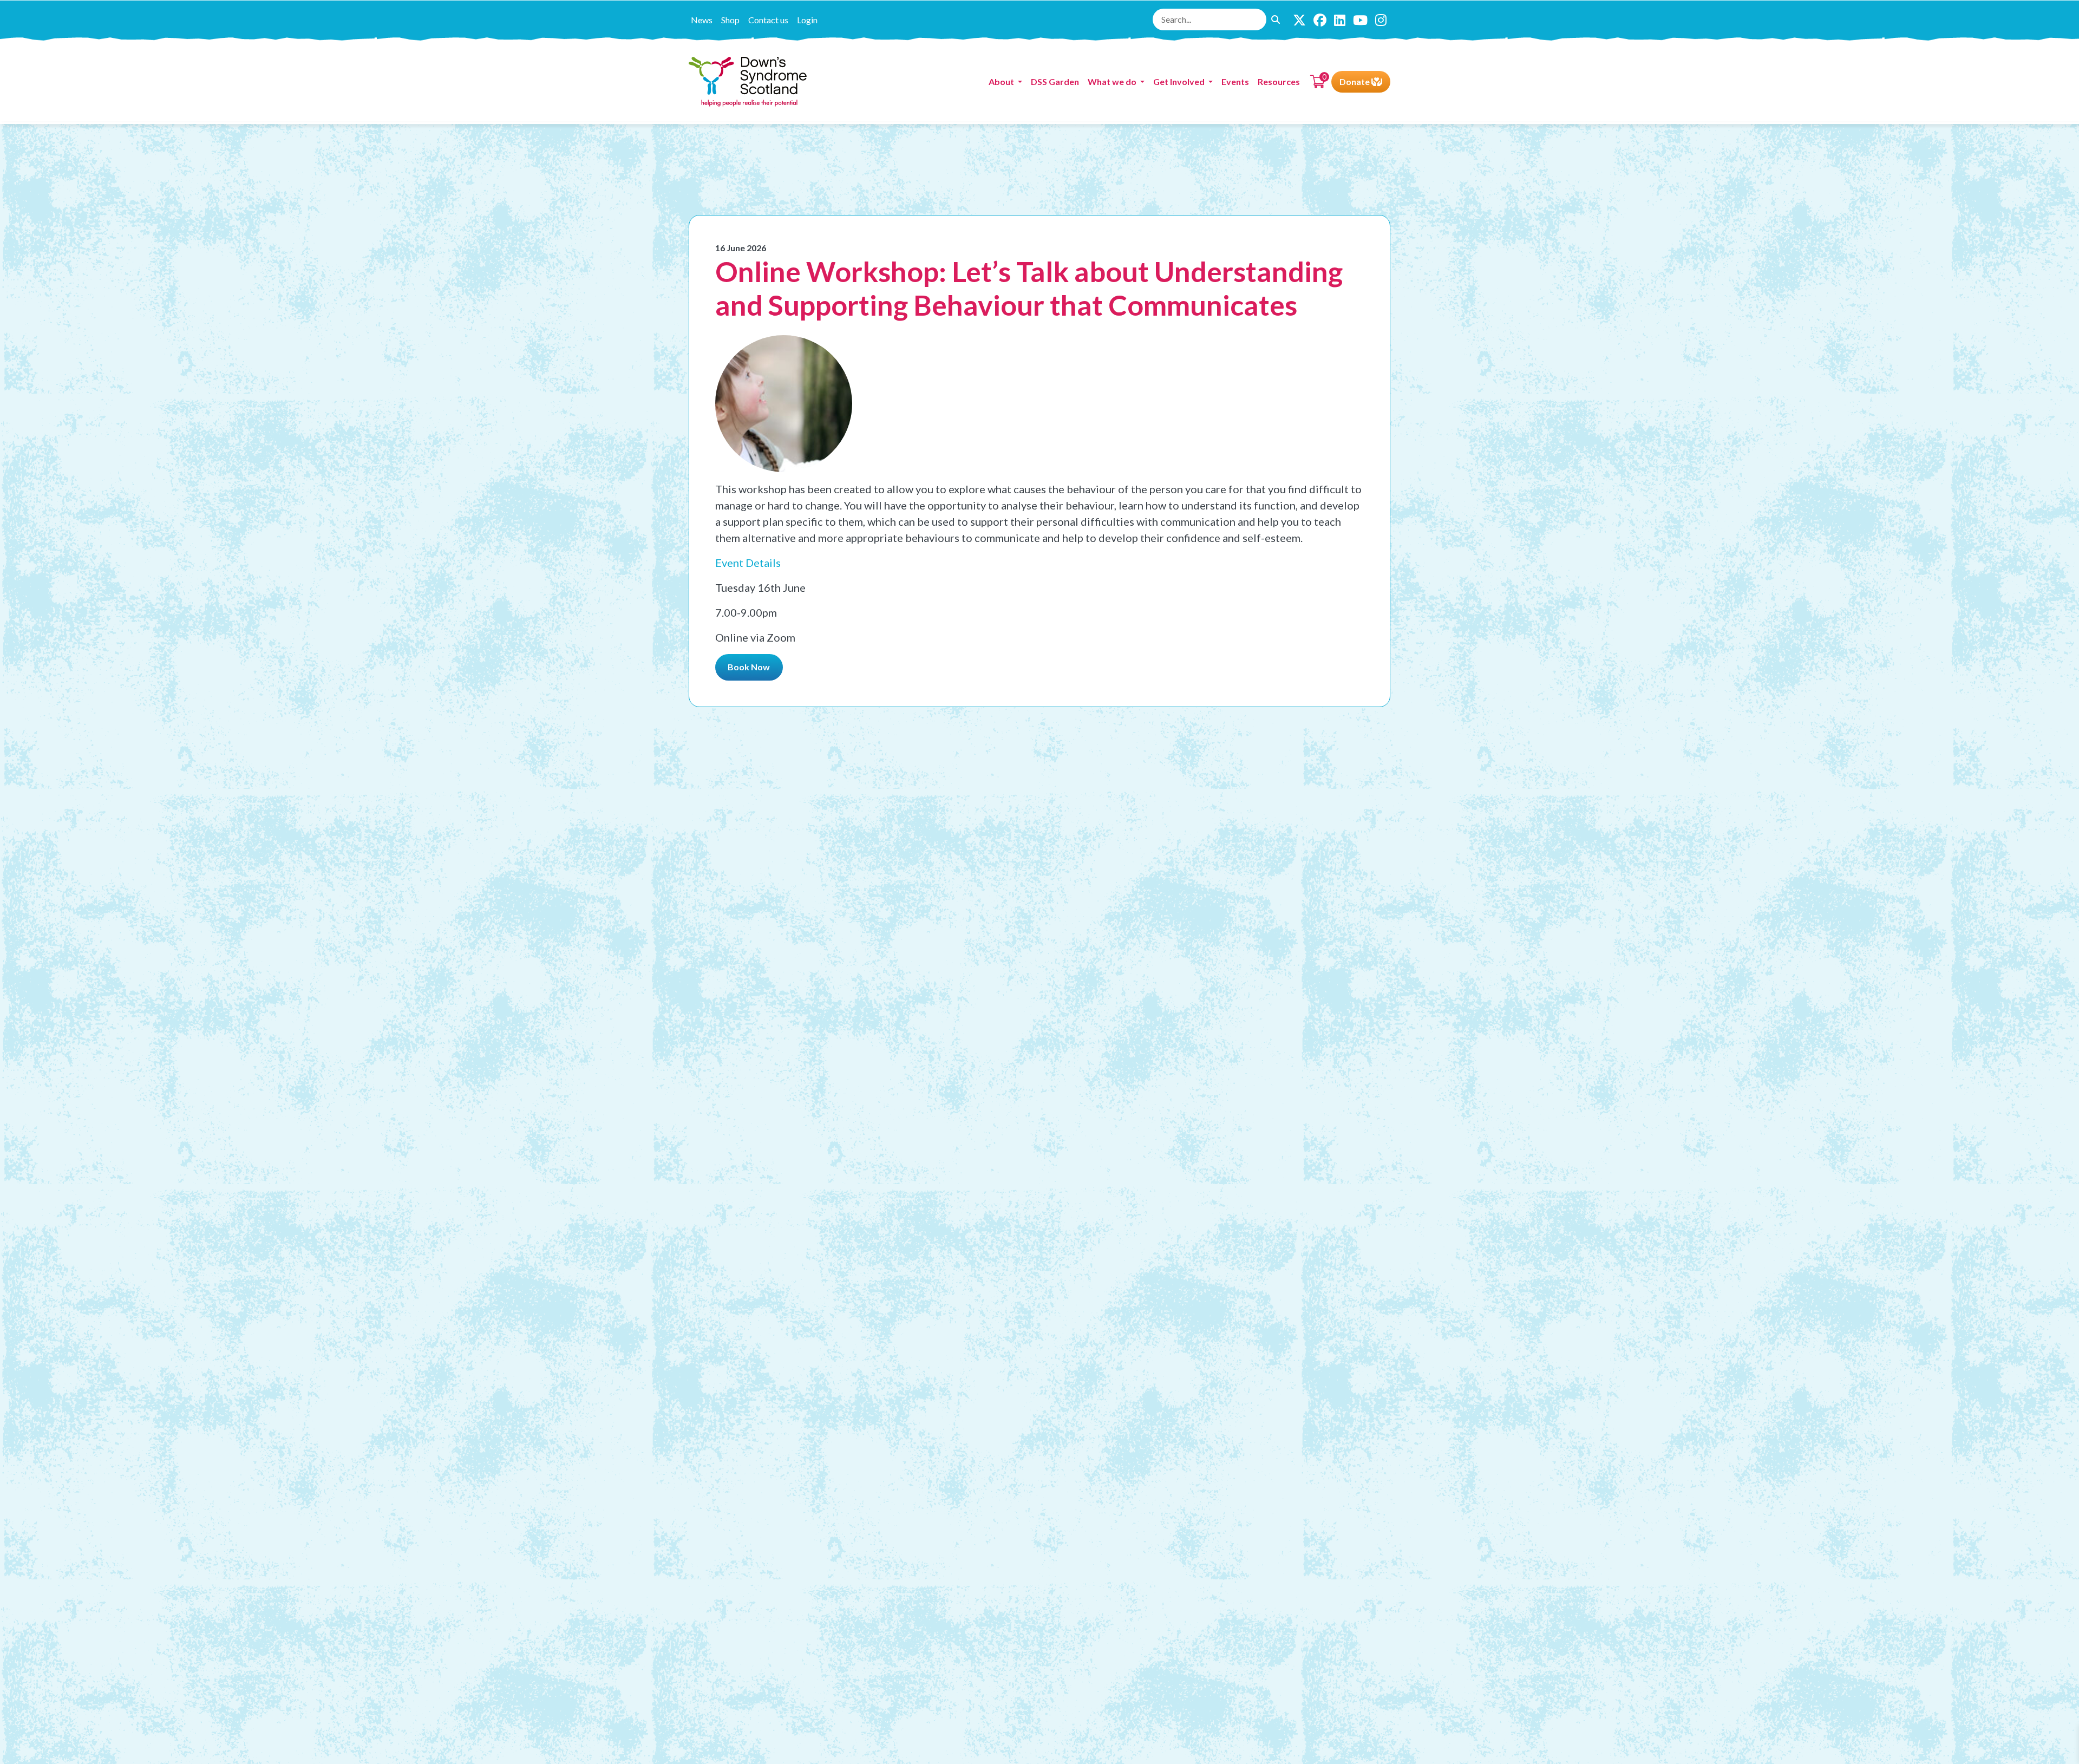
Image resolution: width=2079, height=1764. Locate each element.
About (1002, 81)
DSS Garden (1055, 81)
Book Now (749, 667)
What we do (1113, 81)
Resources (1279, 81)
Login (807, 20)
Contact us (768, 20)
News (702, 20)
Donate (1355, 81)
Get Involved (1180, 81)
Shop (730, 20)
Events (1235, 81)
